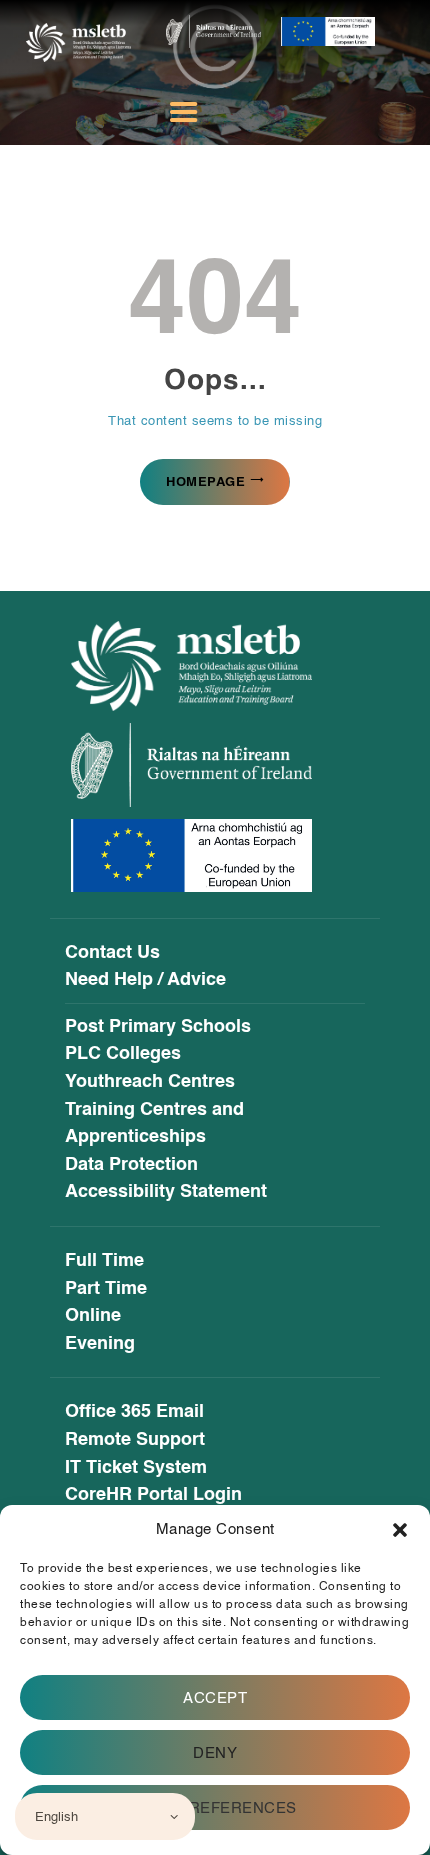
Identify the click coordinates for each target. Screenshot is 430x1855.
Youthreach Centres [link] (150, 1082)
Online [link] (93, 1316)
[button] (400, 1530)
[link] (78, 38)
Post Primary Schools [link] (158, 1027)
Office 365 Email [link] (134, 1412)
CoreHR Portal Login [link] (153, 1495)
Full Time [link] (104, 1261)
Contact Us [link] (112, 953)
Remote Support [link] (135, 1440)
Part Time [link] (106, 1289)
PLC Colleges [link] (123, 1054)
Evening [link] (100, 1344)
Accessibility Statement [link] (166, 1192)
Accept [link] (215, 1698)
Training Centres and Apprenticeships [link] (154, 1123)
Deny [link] (215, 1753)
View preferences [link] (215, 1808)
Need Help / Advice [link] (145, 980)
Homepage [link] (205, 481)
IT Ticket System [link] (136, 1468)
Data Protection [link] (131, 1165)
